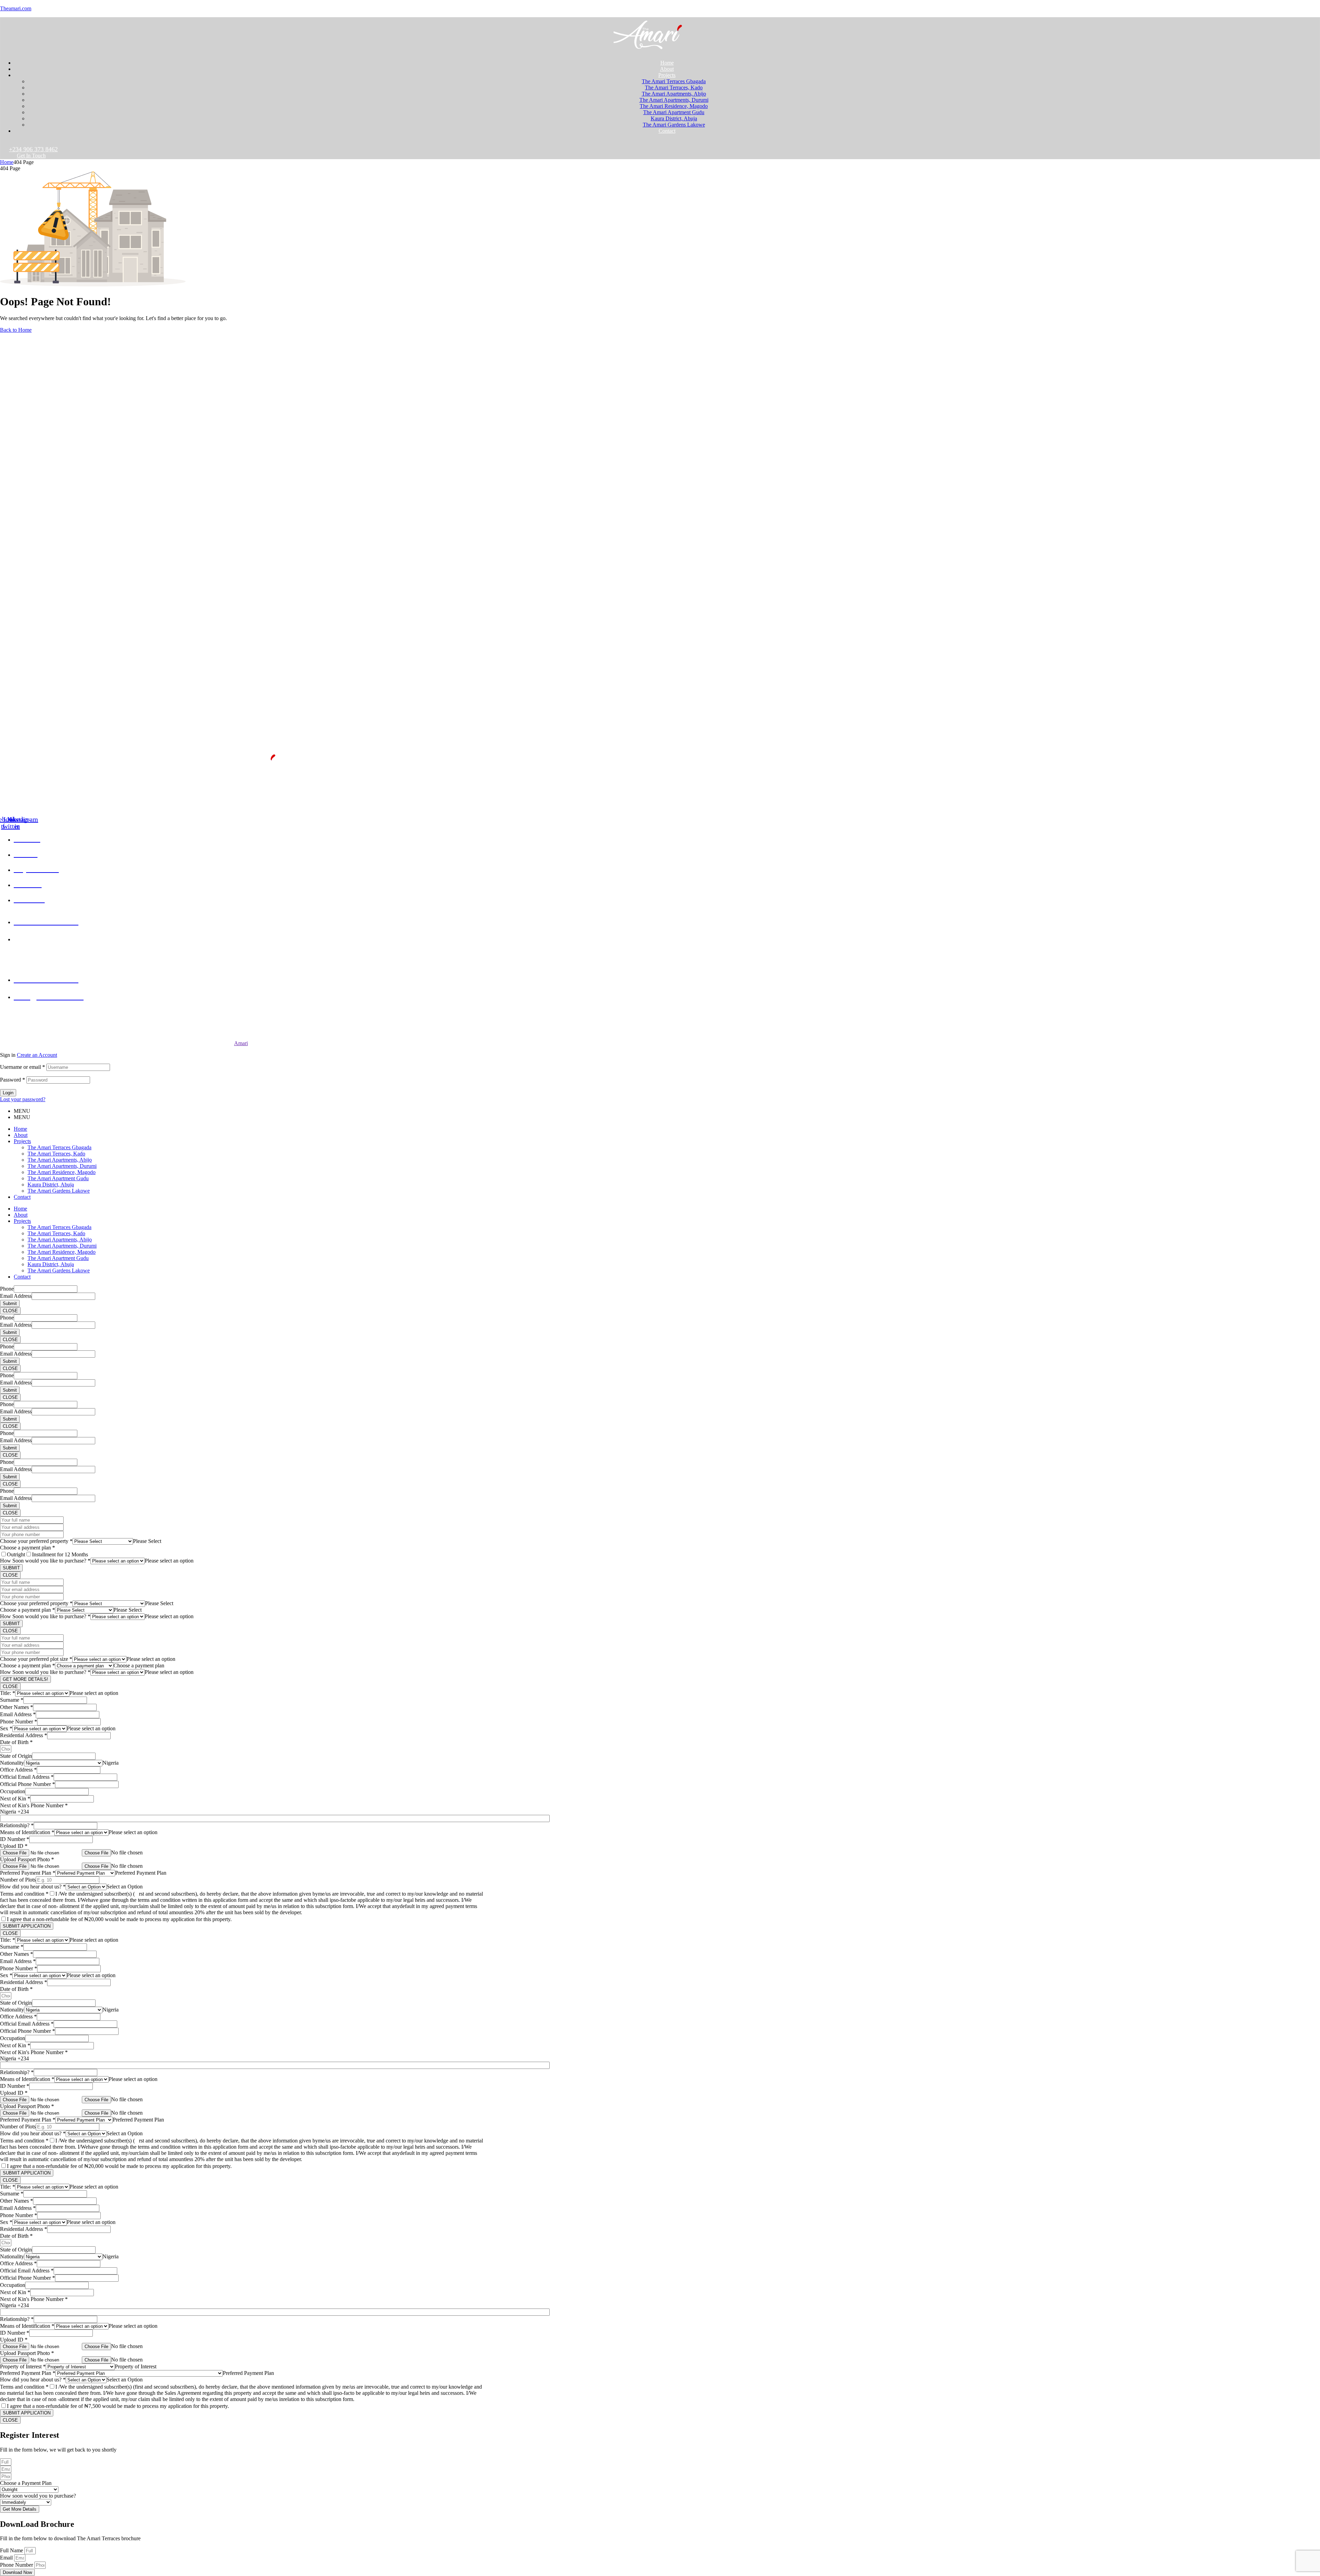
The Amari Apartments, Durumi (62, 1166)
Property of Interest (23, 2366)
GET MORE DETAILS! (25, 1679)
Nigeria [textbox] (111, 1763)
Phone (7, 1289)
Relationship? (17, 1825)
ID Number (15, 1839)
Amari (241, 1043)
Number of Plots (18, 1880)
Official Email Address (27, 1777)
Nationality (12, 1763)
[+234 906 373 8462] (3, 145)
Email (7, 2558)
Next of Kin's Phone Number (34, 1805)
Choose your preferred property (36, 1541)
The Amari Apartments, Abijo (60, 1160)
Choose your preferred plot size (36, 1659)
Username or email (23, 1067)
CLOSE (10, 1311)
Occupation (13, 1791)
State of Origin (16, 1756)
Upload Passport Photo (27, 1859)
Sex (6, 1728)
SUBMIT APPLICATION (27, 1926)
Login (8, 1093)
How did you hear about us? (33, 1887)
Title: (8, 1693)
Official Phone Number (27, 1784)
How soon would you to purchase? (38, 2496)
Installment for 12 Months (60, 1554)
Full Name (12, 2550)
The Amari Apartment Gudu (58, 1178)
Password (13, 1080)
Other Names (16, 1707)
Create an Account (37, 1055)
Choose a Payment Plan (26, 2483)
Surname (12, 1700)
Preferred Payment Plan (28, 1873)
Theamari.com (16, 8)
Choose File (96, 1853)
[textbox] (147, 1541)
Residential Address (24, 1735)
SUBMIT (11, 1568)
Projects (22, 1141)
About (21, 1135)
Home (7, 162)
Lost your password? (23, 1099)
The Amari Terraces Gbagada (59, 1147)
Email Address (16, 1296)
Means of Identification (27, 1832)
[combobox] (147, 1541)
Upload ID (14, 1846)
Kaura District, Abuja (51, 1185)
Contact (22, 1197)
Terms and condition (24, 1894)
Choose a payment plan (27, 1548)
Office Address (18, 1770)
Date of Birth (16, 1742)
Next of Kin (15, 1799)
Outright (16, 1554)
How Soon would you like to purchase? (45, 1561)
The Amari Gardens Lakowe (59, 1191)
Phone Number (19, 1722)
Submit (10, 1303)
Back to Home (16, 330)
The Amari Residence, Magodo (62, 1172)
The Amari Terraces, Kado (56, 1154)
